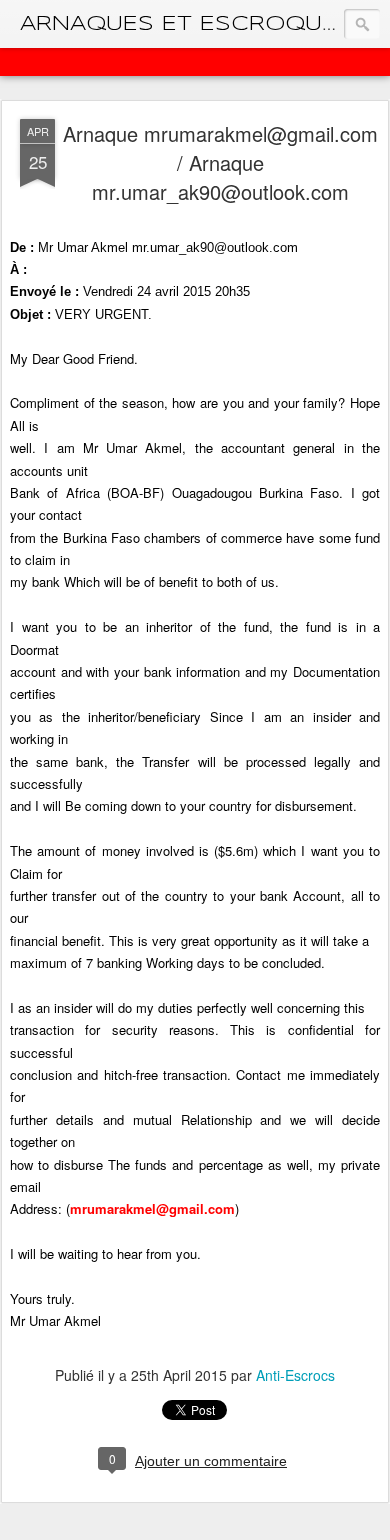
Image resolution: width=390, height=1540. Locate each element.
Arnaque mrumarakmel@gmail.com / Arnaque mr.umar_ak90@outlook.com (220, 162)
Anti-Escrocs (295, 1375)
